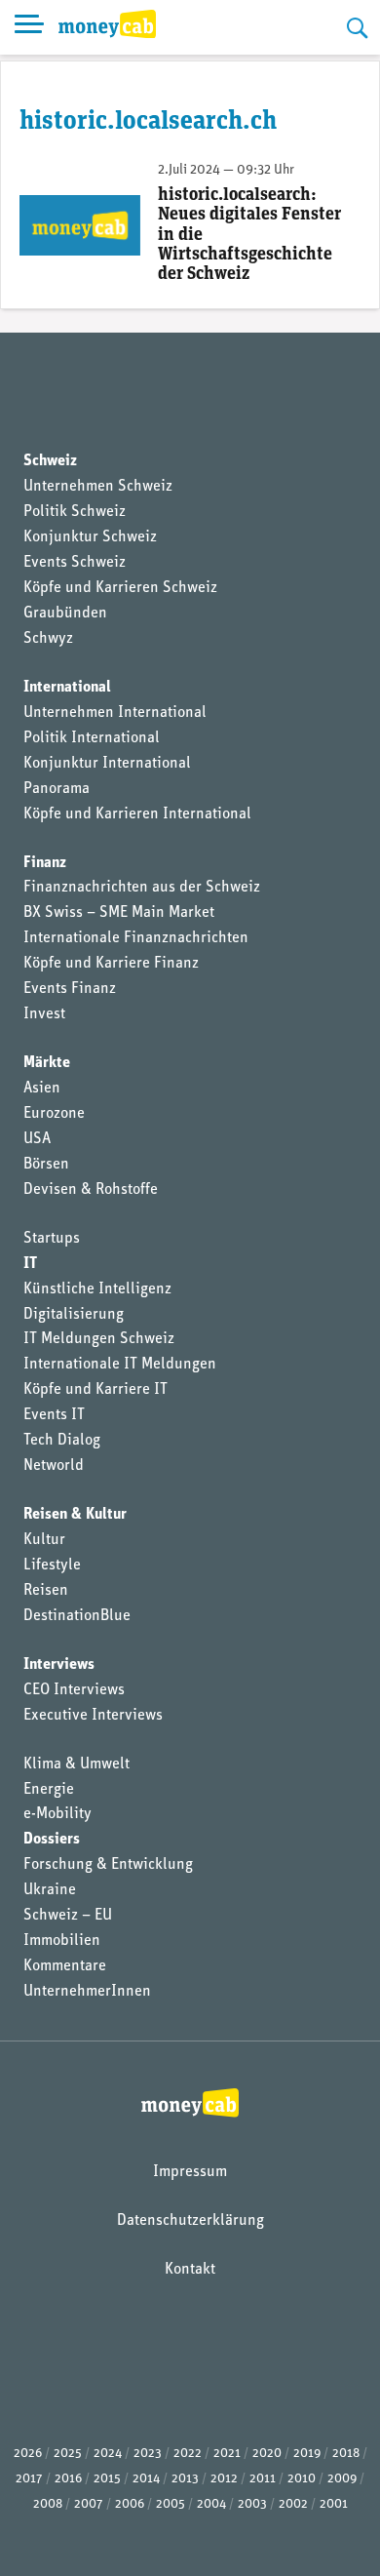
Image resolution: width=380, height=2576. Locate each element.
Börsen (46, 1165)
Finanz (45, 863)
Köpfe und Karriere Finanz (111, 964)
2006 (130, 2504)
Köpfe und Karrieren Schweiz (120, 588)
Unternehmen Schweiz (98, 487)
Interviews (59, 1665)
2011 (263, 2479)
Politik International (92, 738)
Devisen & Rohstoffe (91, 1190)
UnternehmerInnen (87, 1992)
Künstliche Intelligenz (97, 1289)
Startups (52, 1239)
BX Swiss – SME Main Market (119, 913)
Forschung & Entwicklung (108, 1865)
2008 (48, 2504)
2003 (252, 2504)
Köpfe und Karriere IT (95, 1390)
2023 (148, 2454)
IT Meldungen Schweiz (99, 1339)
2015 (107, 2479)
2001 (334, 2504)
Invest (44, 1014)
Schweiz (50, 461)
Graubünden (65, 614)
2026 (28, 2454)
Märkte (47, 1063)
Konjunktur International (107, 764)
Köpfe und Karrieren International (137, 814)
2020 (267, 2454)
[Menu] (29, 27)
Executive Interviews (93, 1716)
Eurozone (54, 1114)
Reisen (46, 1591)
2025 (68, 2454)
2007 (89, 2504)
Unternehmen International (115, 713)
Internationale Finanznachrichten (136, 938)
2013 (185, 2479)
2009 (342, 2479)
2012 (224, 2479)
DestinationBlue (77, 1616)
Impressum (190, 2172)
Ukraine (50, 1890)
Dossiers (52, 1840)
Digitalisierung (74, 1315)
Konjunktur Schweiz (90, 537)
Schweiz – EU (68, 1916)
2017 (29, 2479)
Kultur (44, 1540)
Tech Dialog (62, 1441)
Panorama (57, 789)
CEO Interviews (74, 1690)
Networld (54, 1466)
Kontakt (190, 2270)
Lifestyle (52, 1565)
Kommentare (65, 1966)
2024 (108, 2454)
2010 (302, 2479)
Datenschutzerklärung (190, 2221)
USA (37, 1139)
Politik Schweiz (75, 512)
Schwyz (48, 639)
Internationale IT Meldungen (120, 1365)
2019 (307, 2454)
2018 (346, 2454)
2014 (146, 2479)
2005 (171, 2504)
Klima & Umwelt (76, 1764)
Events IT (54, 1415)
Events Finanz (70, 989)
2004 (211, 2504)
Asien (42, 1089)
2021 (227, 2454)
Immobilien (62, 1941)
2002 (293, 2504)
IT (30, 1264)
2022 (188, 2454)
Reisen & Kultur (75, 1515)
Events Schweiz (75, 563)
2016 (68, 2479)
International (67, 688)
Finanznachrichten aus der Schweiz (142, 888)
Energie (49, 1790)
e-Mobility (57, 1814)
